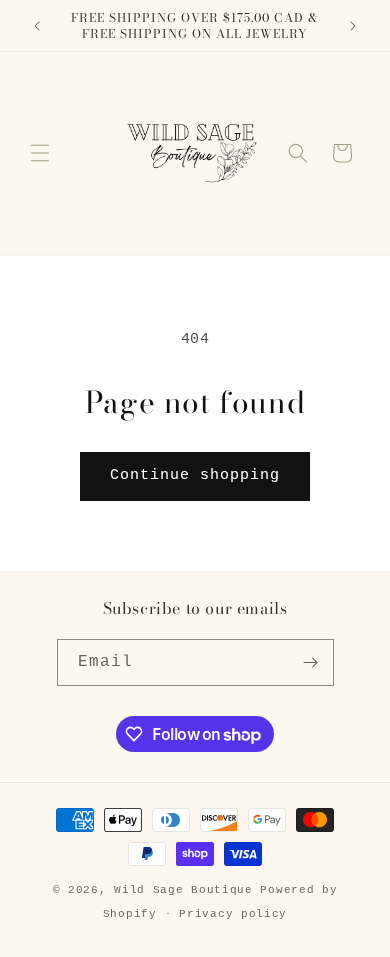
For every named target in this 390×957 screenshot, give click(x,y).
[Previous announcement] (37, 26)
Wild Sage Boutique (187, 890)
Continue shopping (195, 475)
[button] (40, 153)
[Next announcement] (353, 26)
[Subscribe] (311, 662)
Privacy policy (233, 914)
